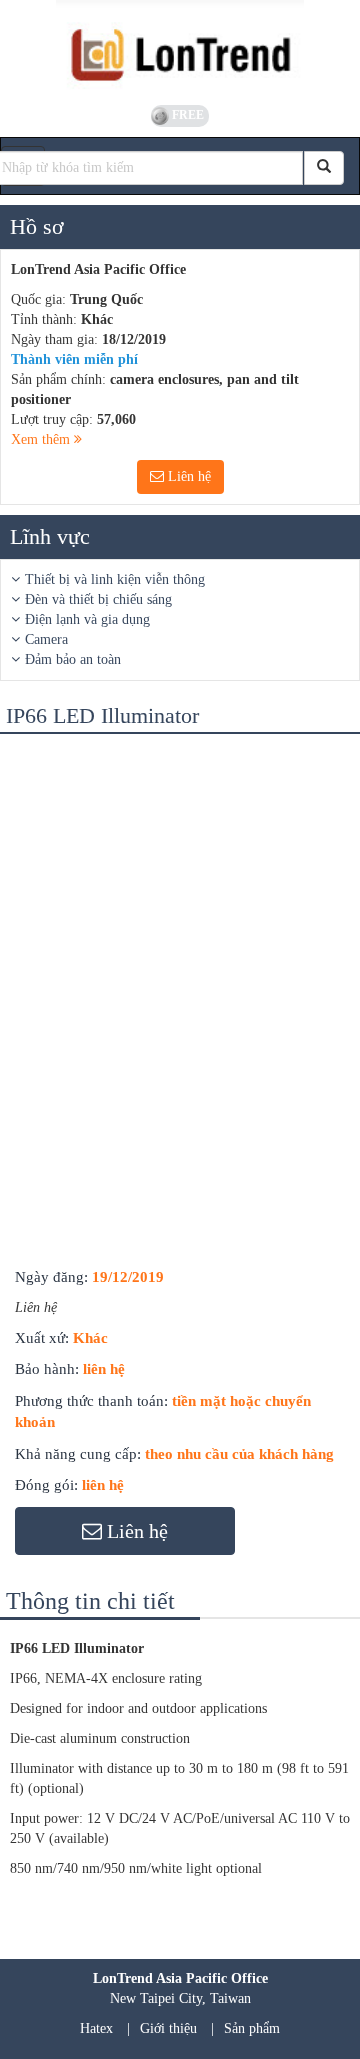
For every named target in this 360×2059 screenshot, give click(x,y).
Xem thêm (42, 439)
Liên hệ (187, 476)
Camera (46, 639)
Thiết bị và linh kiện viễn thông (115, 579)
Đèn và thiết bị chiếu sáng (98, 599)
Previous (34, 769)
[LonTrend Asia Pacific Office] (180, 50)
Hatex (96, 2028)
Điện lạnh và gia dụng (87, 619)
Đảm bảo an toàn (73, 659)
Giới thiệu (168, 2028)
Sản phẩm (252, 2028)
